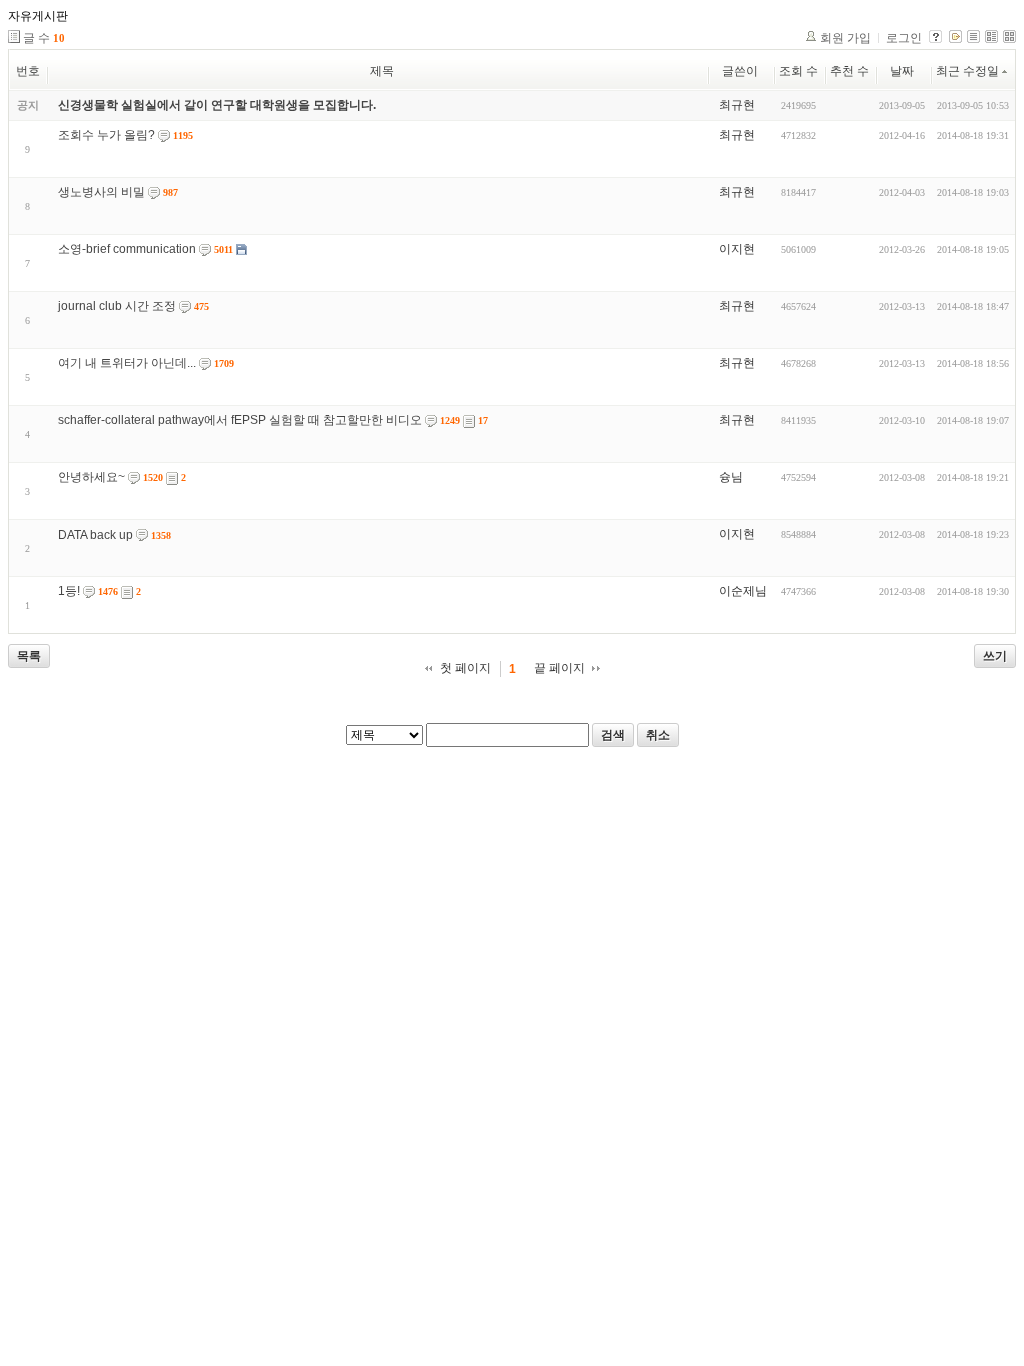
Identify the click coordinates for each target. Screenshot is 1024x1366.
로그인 (904, 38)
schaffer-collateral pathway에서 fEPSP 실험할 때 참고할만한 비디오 (240, 420)
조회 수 (798, 71)
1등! (69, 591)
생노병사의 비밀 (101, 192)
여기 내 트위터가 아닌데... (127, 363)
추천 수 (849, 71)
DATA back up (95, 535)
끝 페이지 (559, 668)
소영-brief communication (127, 249)
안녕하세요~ (91, 477)
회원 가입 (845, 38)
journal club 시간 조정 (117, 306)
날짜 (902, 71)
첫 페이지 (465, 668)
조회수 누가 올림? (106, 135)
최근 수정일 (967, 71)
